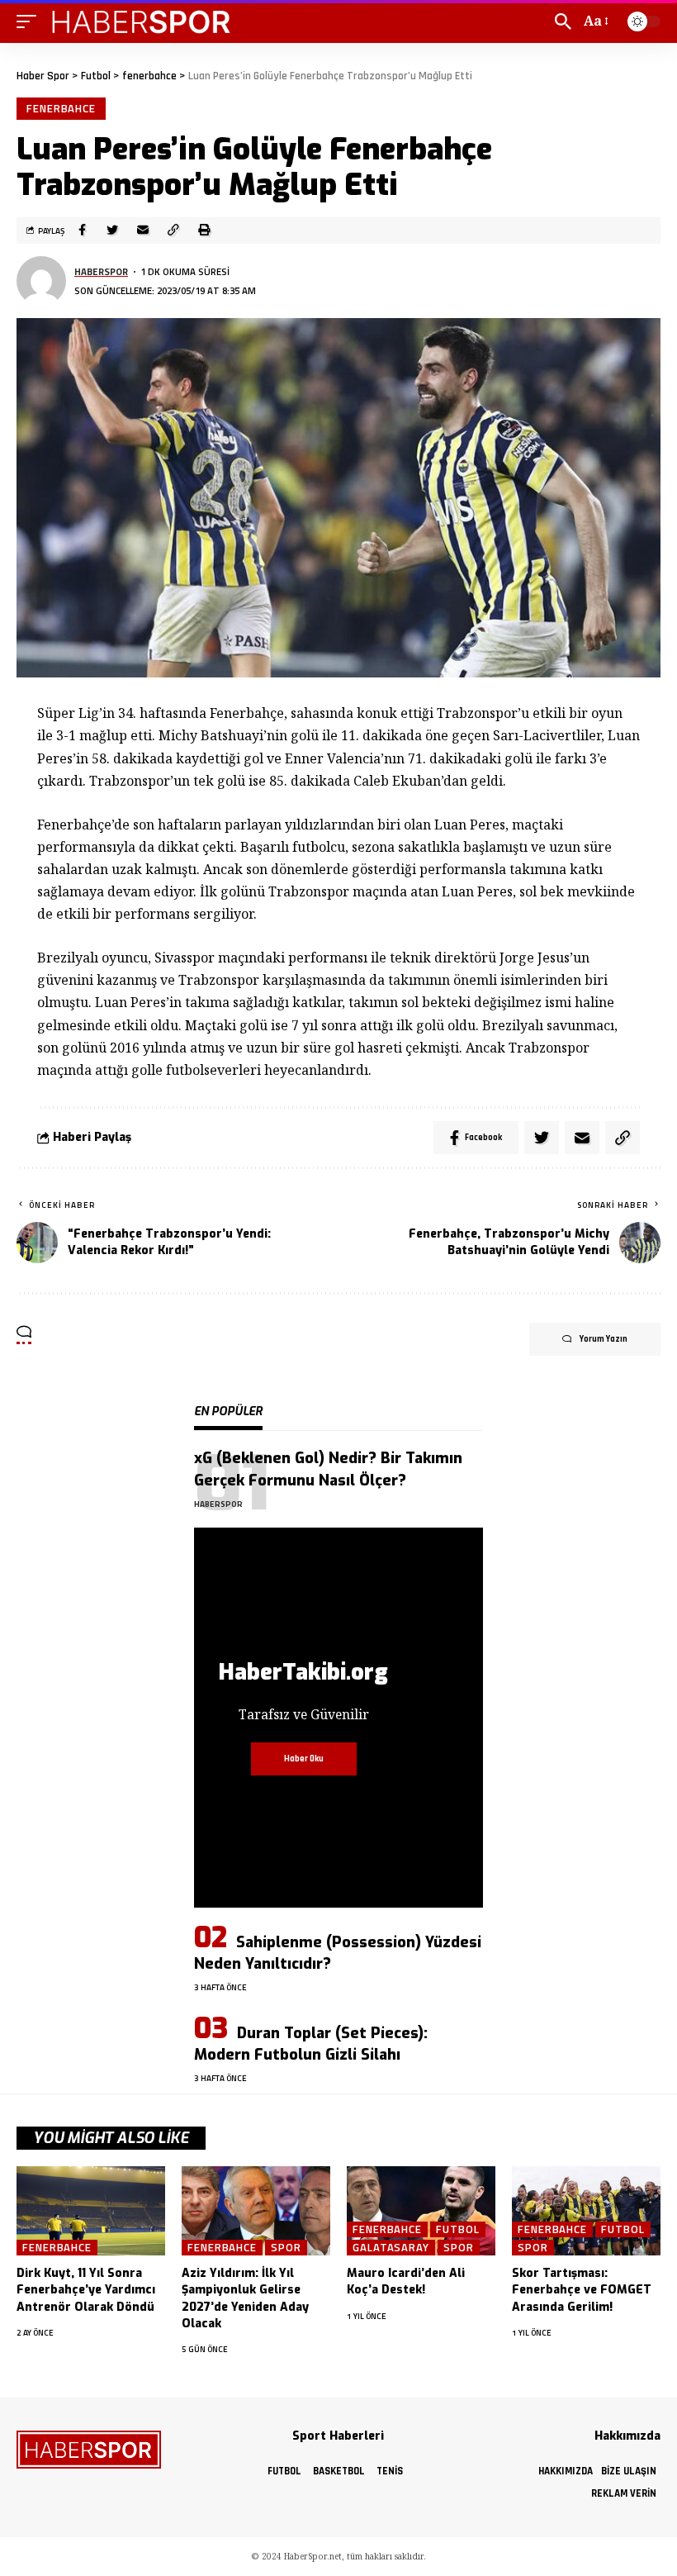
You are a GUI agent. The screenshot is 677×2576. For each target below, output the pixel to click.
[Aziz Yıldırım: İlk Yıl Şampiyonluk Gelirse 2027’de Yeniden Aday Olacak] (256, 2211)
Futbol (457, 2229)
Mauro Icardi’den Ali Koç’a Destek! (406, 2281)
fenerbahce (61, 108)
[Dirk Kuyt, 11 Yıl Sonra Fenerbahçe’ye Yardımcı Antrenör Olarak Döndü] (91, 2211)
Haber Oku (304, 1759)
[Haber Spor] (142, 21)
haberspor (101, 271)
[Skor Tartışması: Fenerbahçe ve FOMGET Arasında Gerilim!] (586, 2211)
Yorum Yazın (604, 1339)
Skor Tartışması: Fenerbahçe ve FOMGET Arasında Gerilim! (582, 2290)
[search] (563, 21)
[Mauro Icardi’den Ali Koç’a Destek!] (421, 2211)
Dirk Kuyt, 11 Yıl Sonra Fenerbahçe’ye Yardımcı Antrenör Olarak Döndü (86, 2290)
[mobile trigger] (31, 21)
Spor (286, 2248)
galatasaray (391, 2248)
